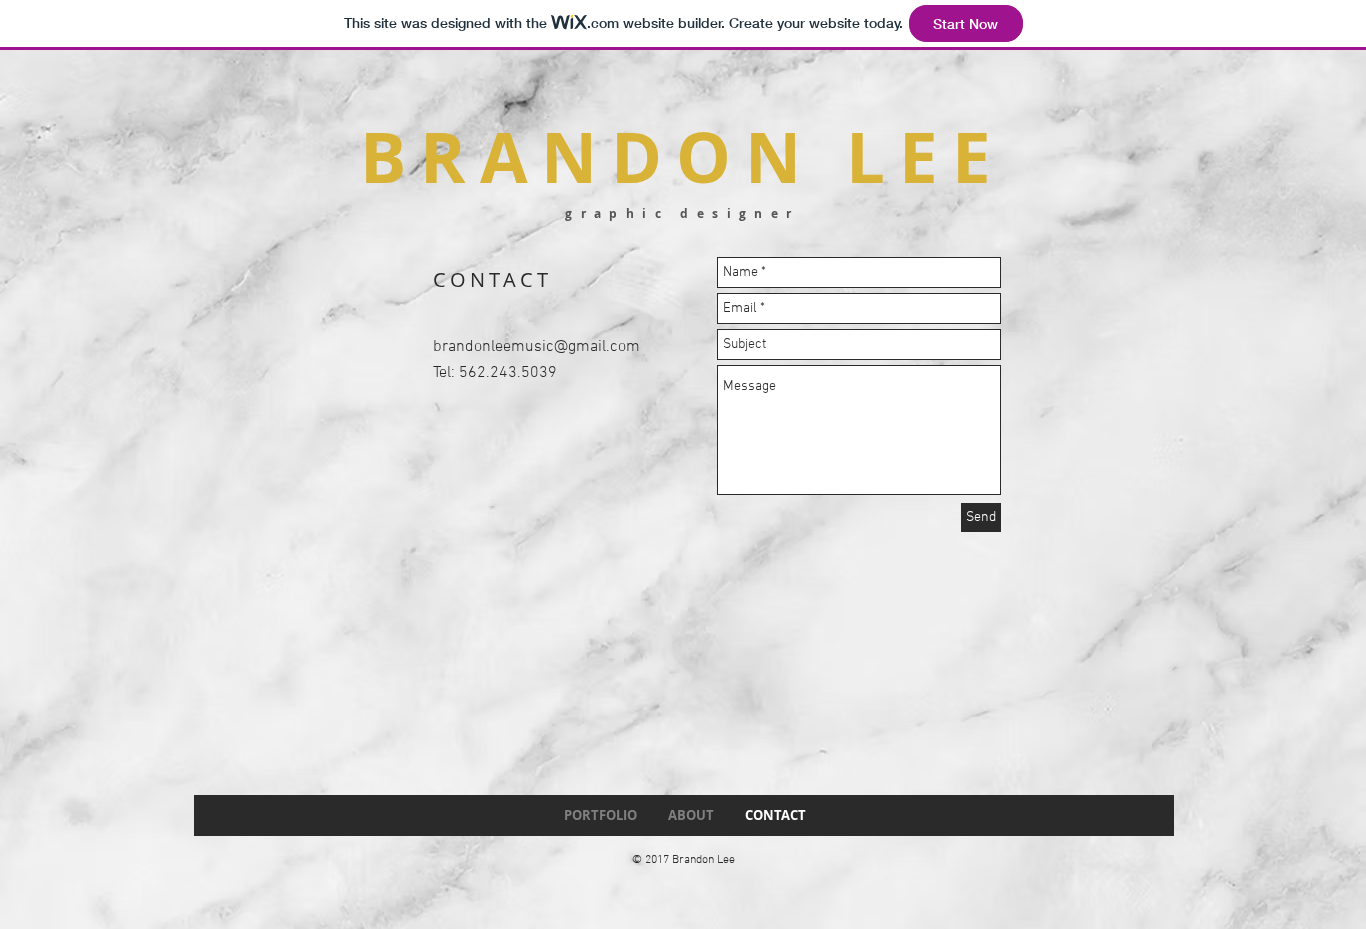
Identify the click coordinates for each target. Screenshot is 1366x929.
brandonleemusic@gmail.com (536, 347)
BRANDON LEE (682, 157)
